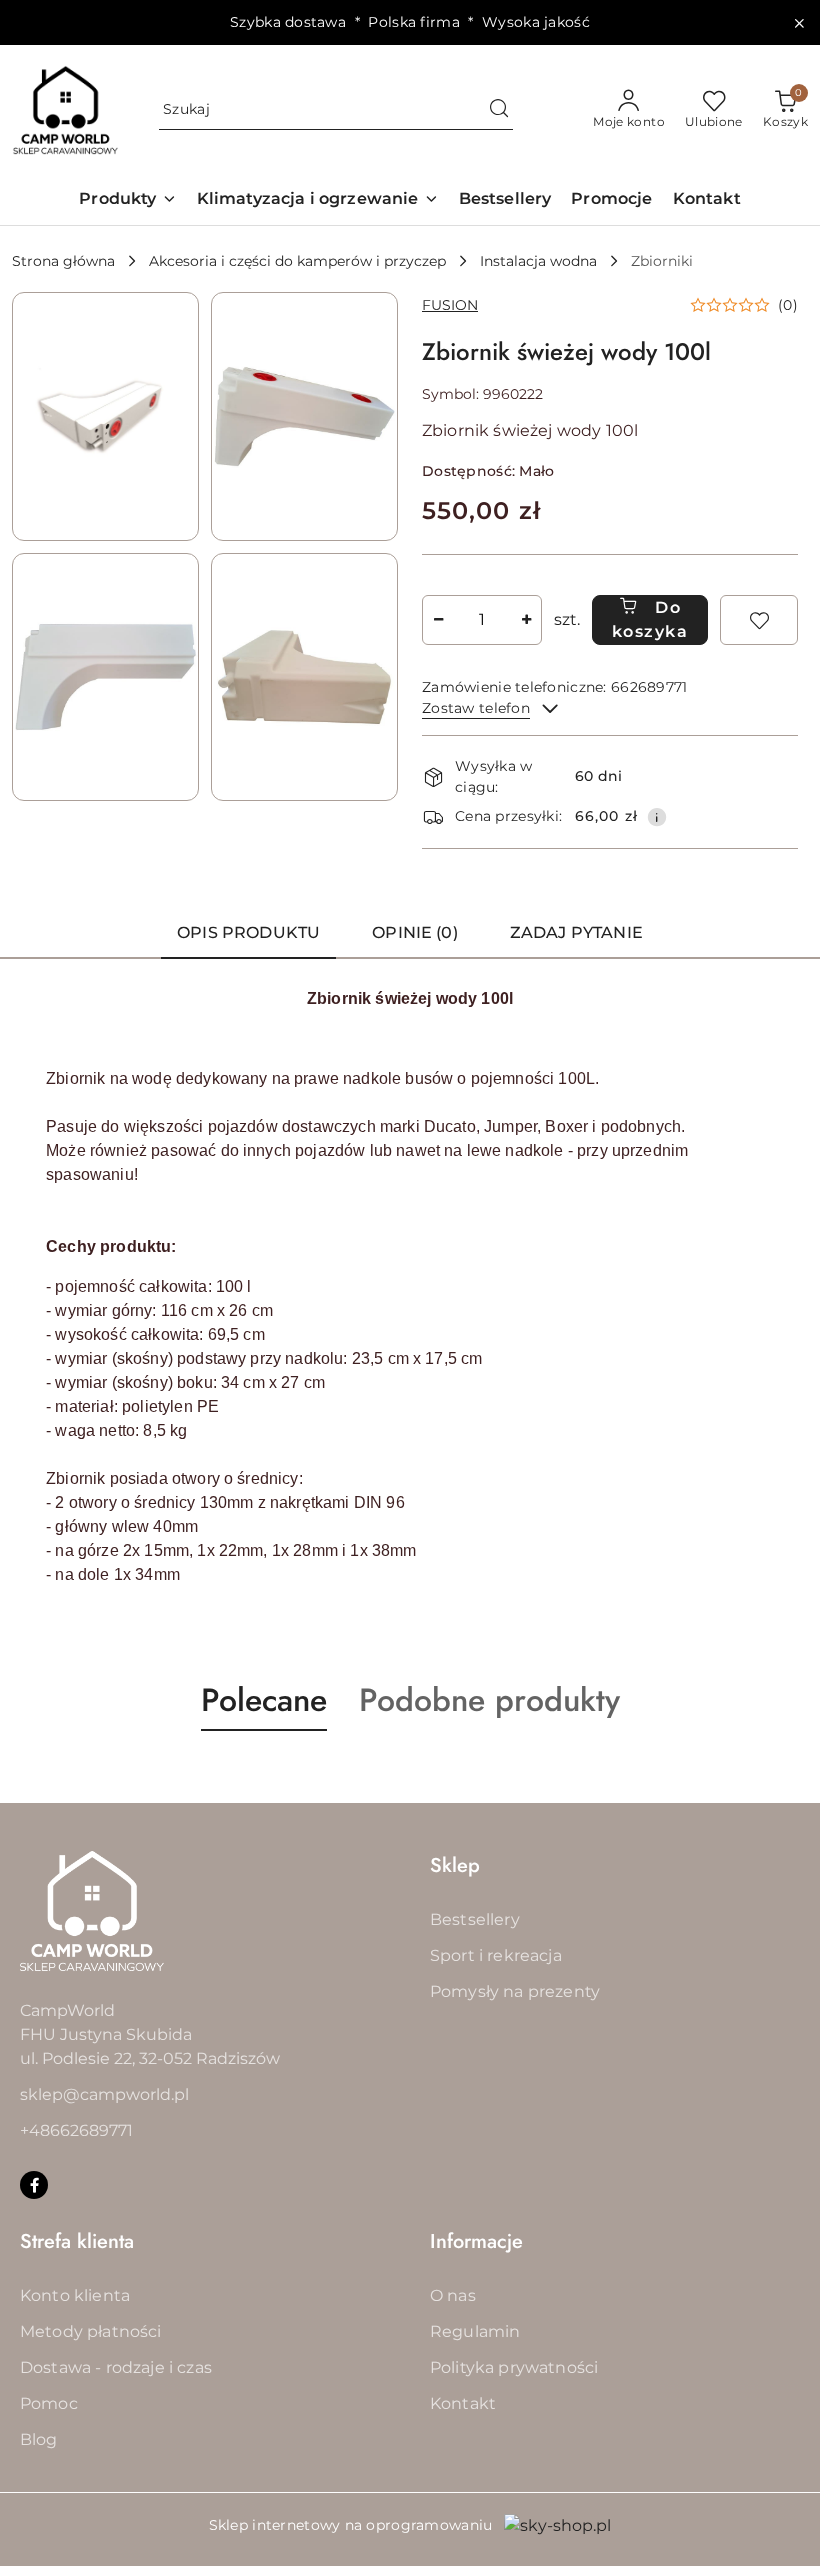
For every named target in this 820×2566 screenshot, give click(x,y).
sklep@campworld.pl (104, 2094)
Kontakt (463, 2403)
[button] (127, 200)
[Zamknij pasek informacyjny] (799, 23)
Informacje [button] (476, 2241)
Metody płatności (91, 2331)
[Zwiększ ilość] (526, 620)
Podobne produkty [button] (489, 1700)
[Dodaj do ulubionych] (759, 620)
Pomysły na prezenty (515, 1991)
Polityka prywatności (514, 2367)
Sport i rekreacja (496, 1955)
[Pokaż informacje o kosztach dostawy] (657, 817)
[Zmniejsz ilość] (438, 620)
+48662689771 (76, 2130)
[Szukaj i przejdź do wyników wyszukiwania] (499, 110)
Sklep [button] (455, 1865)
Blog (39, 2439)
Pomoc (49, 2403)
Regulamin (475, 2331)
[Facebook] (34, 2185)
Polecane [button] (264, 1700)
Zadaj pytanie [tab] (576, 932)
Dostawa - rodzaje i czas (116, 2367)
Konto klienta (75, 2295)
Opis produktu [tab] (248, 932)
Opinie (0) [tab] (415, 932)
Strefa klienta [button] (77, 2241)
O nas (453, 2295)
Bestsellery (475, 1919)
